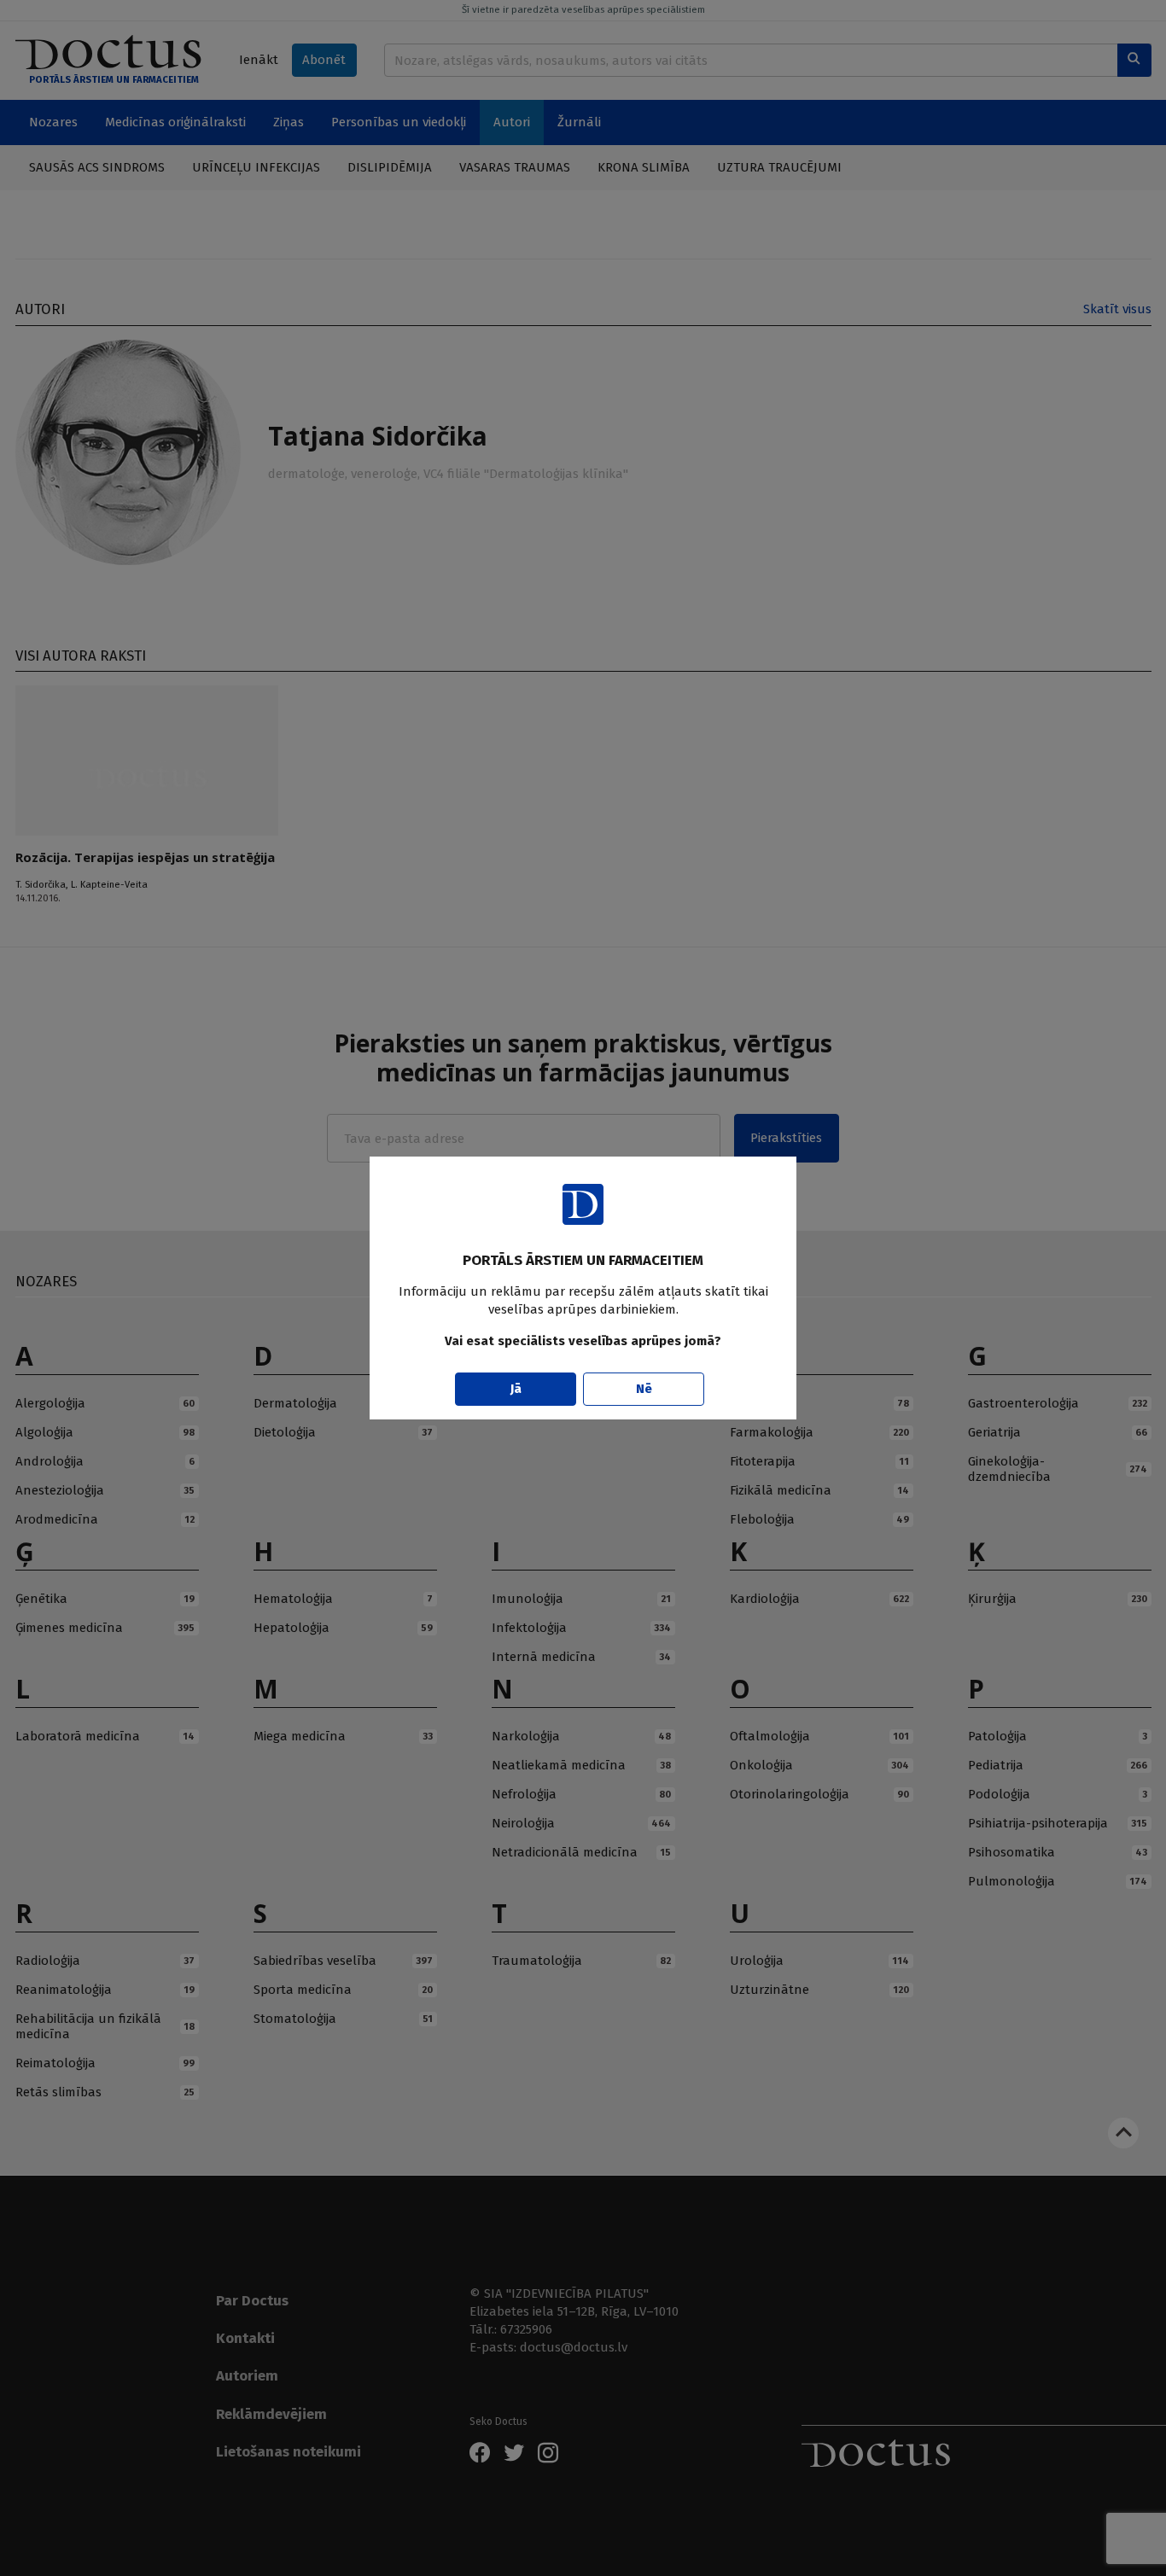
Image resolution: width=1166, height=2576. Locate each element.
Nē (644, 1389)
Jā (516, 1389)
